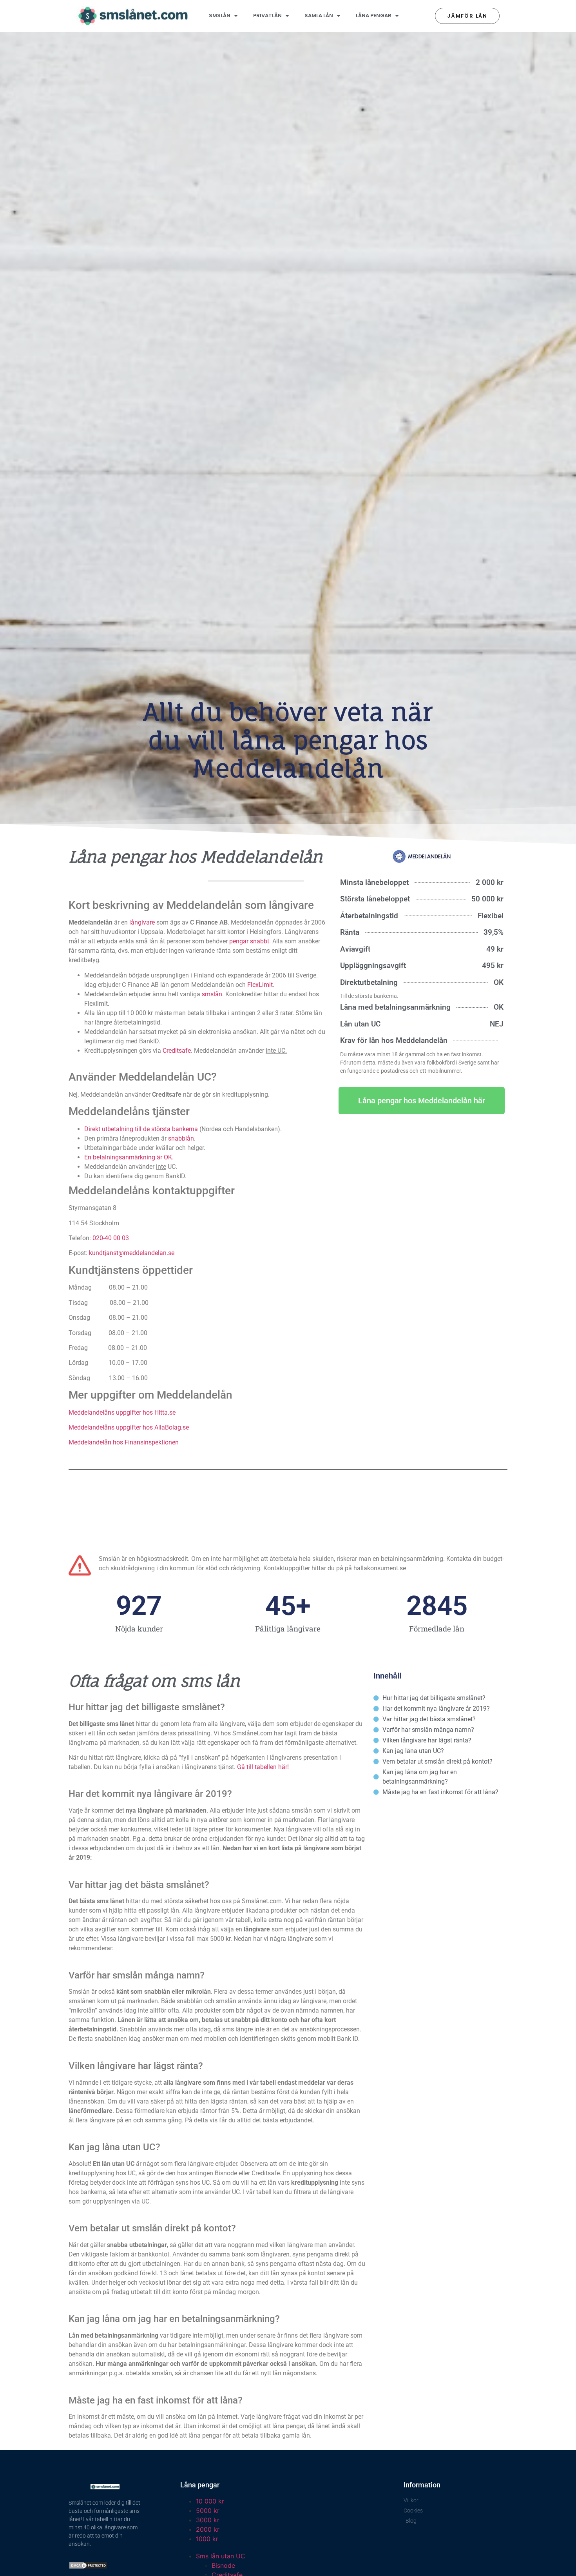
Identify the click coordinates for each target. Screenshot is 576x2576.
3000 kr (208, 2520)
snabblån (181, 1138)
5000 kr (208, 2511)
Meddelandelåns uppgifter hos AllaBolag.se (129, 1427)
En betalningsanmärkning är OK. (129, 1157)
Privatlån (267, 15)
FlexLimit (260, 985)
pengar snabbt (249, 941)
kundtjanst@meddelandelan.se (132, 1253)
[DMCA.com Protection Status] (88, 2567)
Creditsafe (177, 1051)
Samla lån (319, 15)
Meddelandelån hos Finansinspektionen (124, 1442)
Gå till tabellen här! (263, 1767)
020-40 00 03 (111, 1238)
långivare (142, 922)
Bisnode (223, 2565)
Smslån (220, 15)
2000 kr (208, 2529)
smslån (212, 994)
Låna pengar (374, 15)
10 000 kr (210, 2501)
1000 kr (207, 2539)
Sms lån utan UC (221, 2556)
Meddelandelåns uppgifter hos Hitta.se (122, 1412)
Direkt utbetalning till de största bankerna (141, 1129)
